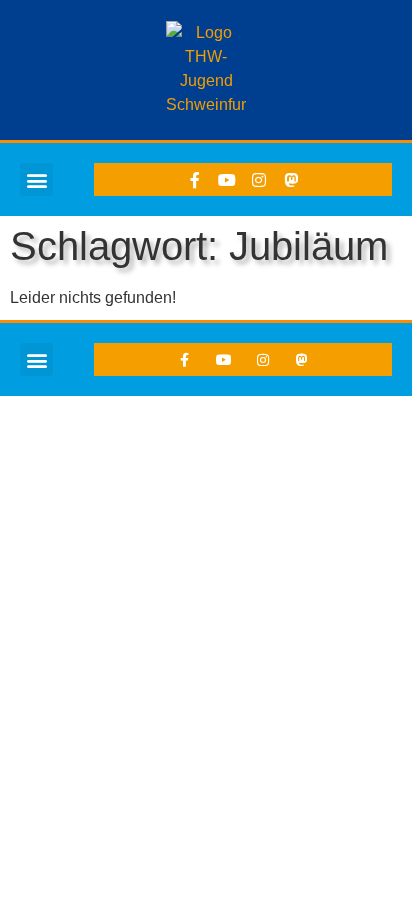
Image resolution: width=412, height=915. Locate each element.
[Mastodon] (291, 180)
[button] (36, 179)
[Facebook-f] (195, 180)
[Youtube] (227, 180)
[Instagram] (259, 180)
